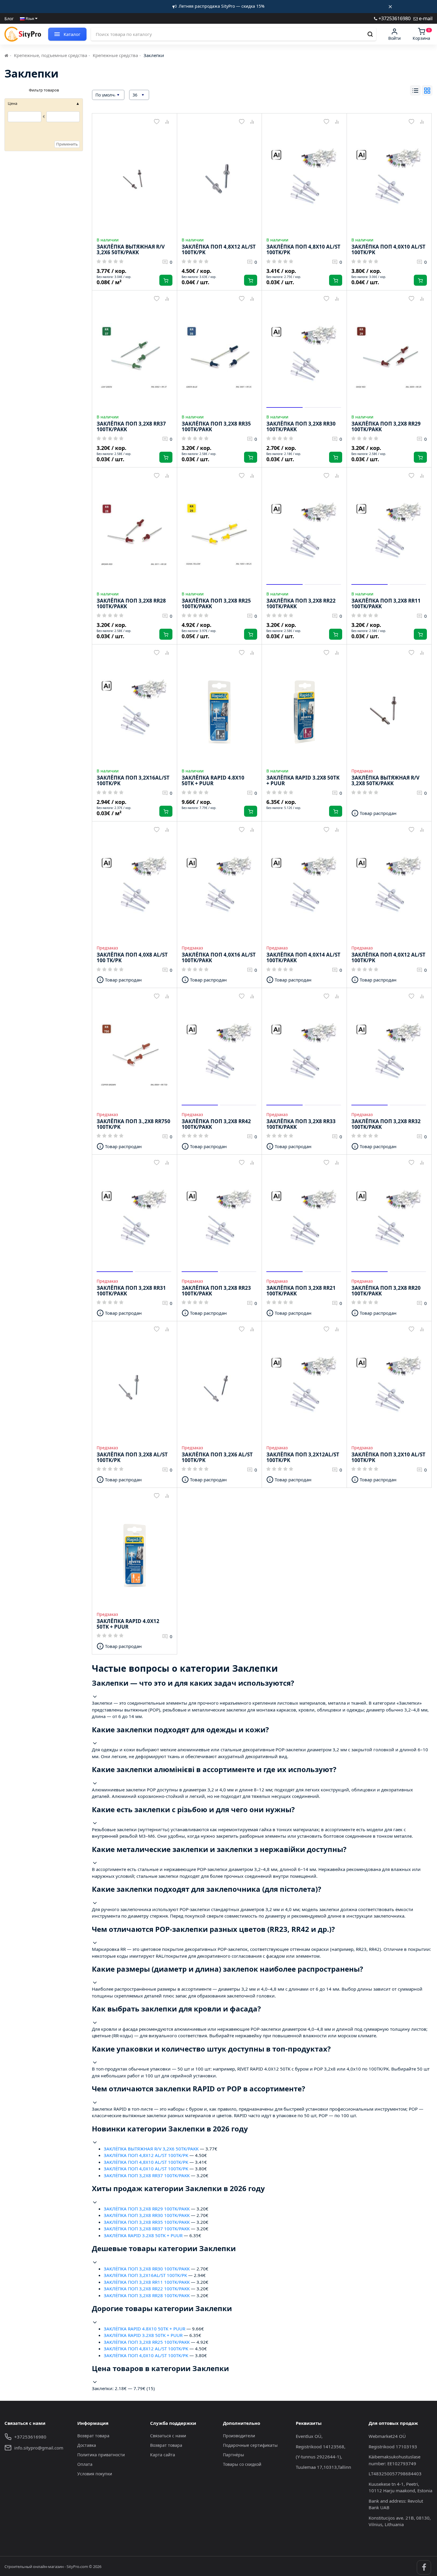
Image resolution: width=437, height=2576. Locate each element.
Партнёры (234, 2455)
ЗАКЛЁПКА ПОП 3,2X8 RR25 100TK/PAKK (147, 2342)
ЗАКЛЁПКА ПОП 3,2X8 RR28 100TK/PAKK (147, 2295)
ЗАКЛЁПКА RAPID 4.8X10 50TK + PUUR (144, 2329)
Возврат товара (93, 2436)
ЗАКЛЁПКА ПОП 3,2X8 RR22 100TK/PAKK (147, 2289)
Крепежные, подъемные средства (51, 55)
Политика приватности (101, 2455)
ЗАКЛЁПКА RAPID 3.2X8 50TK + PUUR (143, 2235)
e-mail (425, 18)
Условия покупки (95, 2474)
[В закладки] (157, 122)
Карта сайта (163, 2455)
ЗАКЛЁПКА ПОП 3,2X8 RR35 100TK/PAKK (147, 2222)
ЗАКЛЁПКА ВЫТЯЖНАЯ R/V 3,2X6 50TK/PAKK (151, 2149)
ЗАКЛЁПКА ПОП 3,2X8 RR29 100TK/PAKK (147, 2209)
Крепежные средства (115, 55)
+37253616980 (394, 18)
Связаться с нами (168, 2436)
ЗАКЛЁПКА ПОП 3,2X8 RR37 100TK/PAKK (147, 2175)
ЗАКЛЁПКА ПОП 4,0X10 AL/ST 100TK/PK (146, 2169)
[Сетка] (427, 90)
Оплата (85, 2464)
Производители (239, 2436)
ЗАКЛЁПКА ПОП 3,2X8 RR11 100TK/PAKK (147, 2282)
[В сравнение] (167, 122)
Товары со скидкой (242, 2464)
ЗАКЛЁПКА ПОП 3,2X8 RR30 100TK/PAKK (147, 2215)
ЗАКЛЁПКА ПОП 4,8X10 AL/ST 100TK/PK (146, 2162)
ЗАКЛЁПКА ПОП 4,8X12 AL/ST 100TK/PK (146, 2155)
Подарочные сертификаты (250, 2445)
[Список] (415, 90)
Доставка (87, 2445)
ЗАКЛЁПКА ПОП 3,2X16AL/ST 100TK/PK (145, 2275)
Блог (9, 19)
